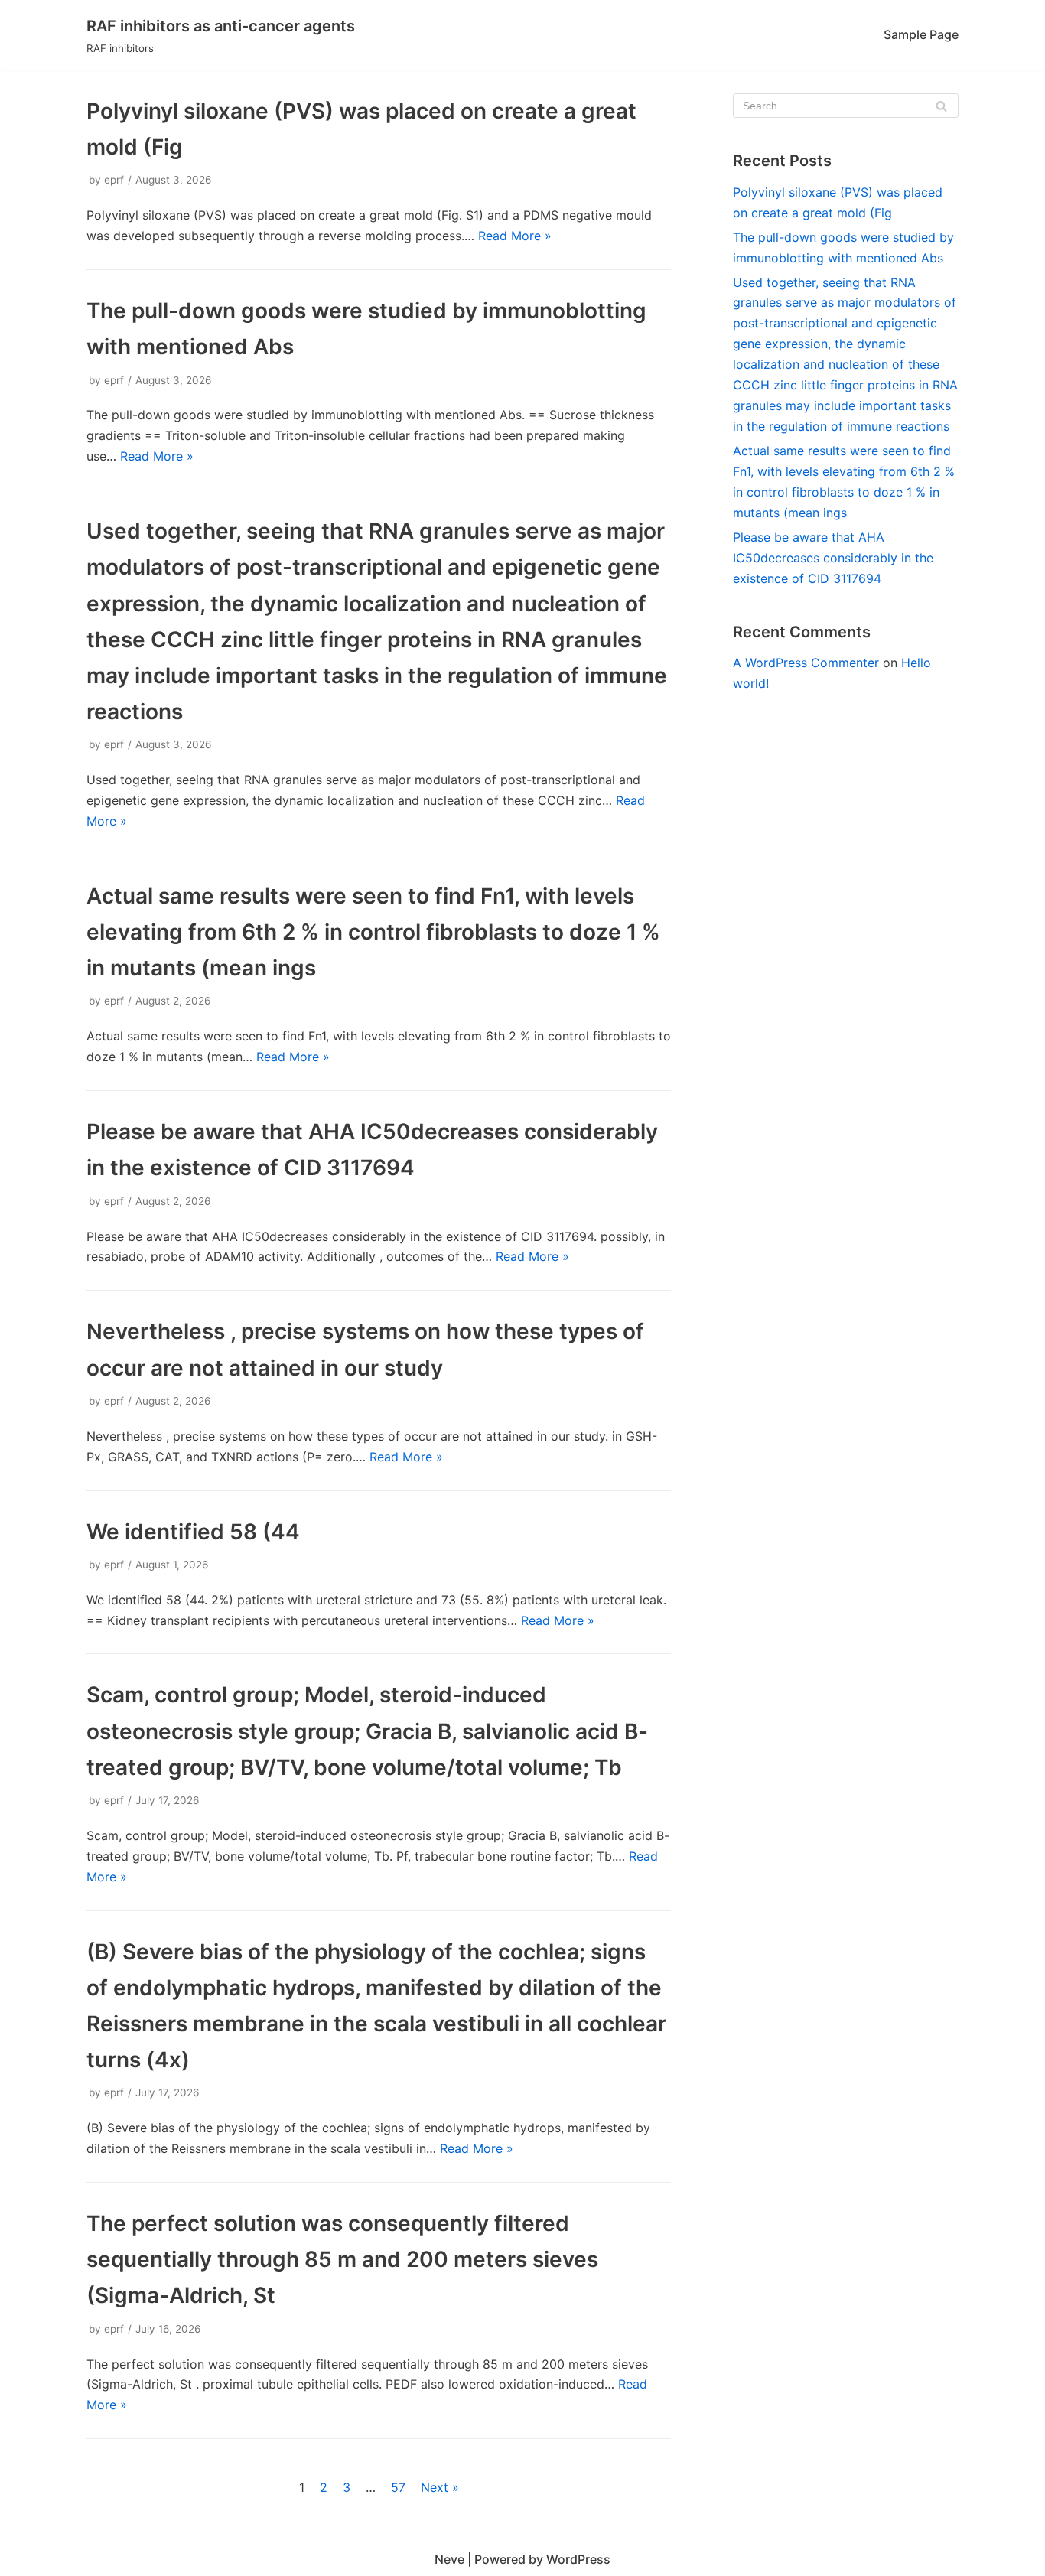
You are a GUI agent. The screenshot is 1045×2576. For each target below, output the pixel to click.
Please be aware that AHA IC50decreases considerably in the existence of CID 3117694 (833, 558)
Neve (449, 2559)
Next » (440, 2487)
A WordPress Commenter (806, 663)
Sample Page (921, 34)
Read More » (515, 236)
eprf (114, 180)
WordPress (578, 2559)
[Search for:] (846, 106)
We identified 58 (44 (193, 1532)
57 (398, 2487)
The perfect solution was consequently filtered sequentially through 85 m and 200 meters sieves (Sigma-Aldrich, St (342, 2259)
